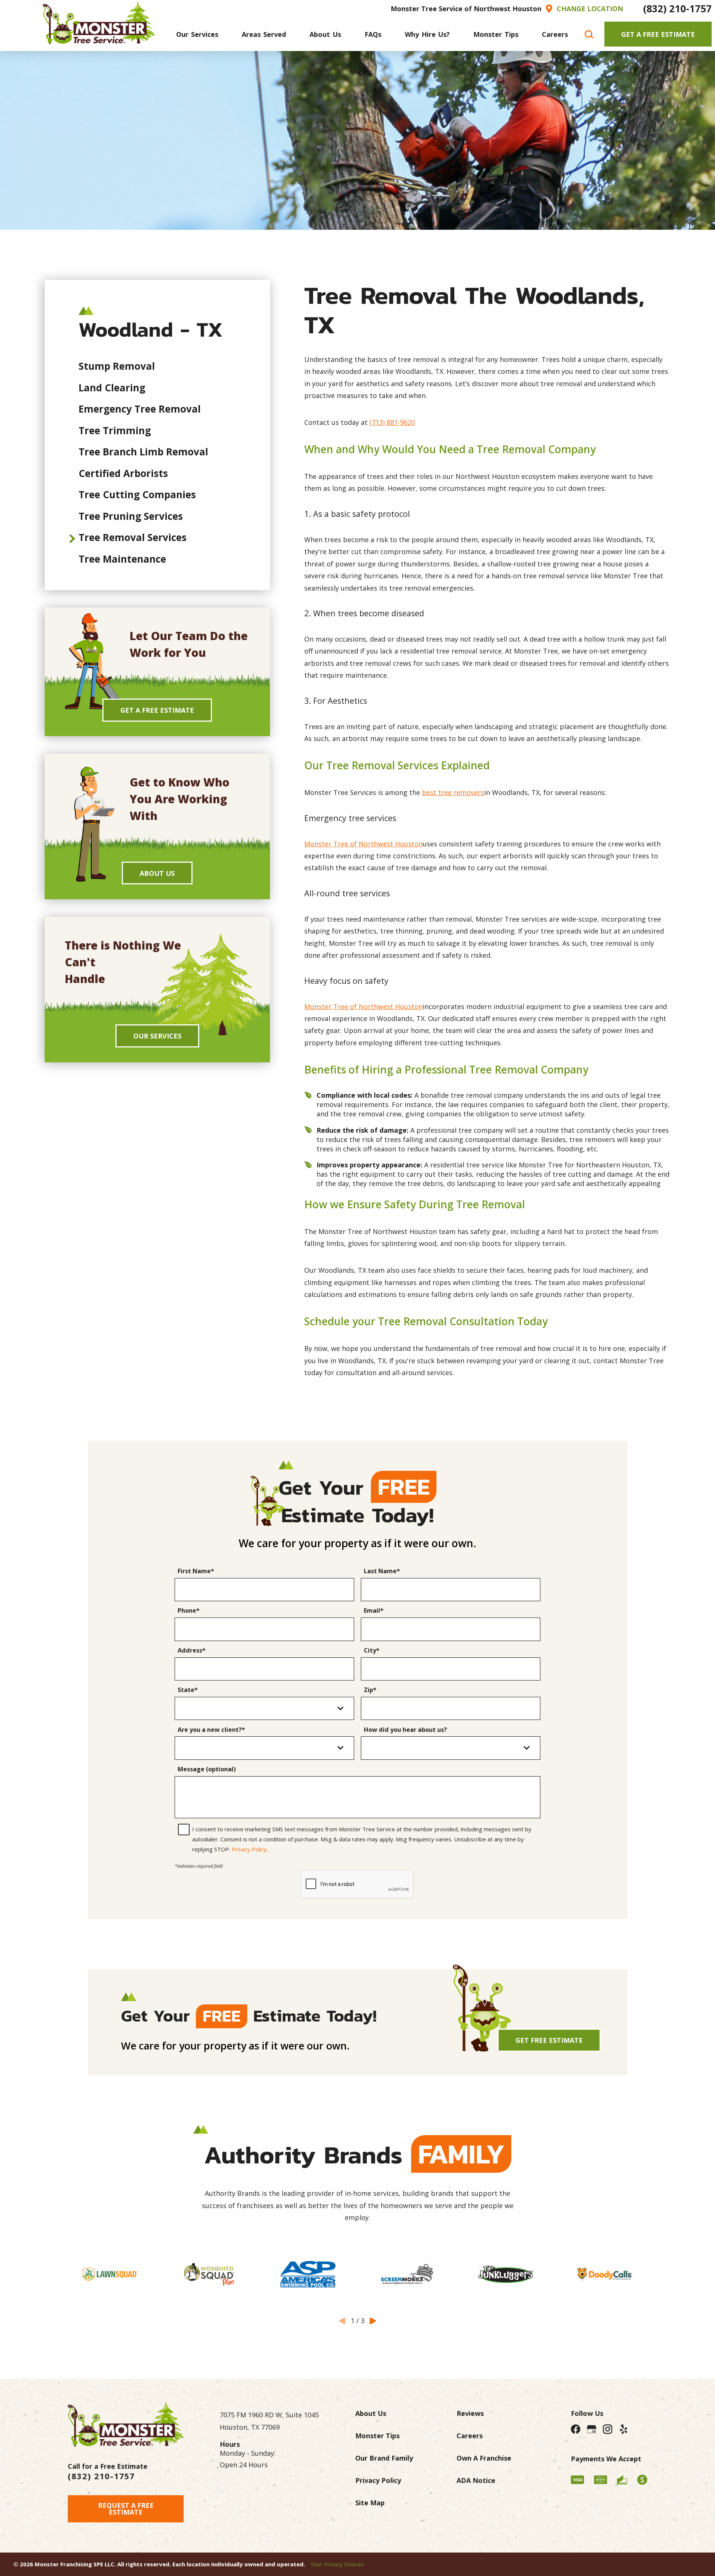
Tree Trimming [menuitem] (115, 430)
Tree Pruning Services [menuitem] (131, 516)
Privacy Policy (249, 1849)
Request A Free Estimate (126, 2509)
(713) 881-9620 (392, 422)
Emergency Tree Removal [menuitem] (140, 409)
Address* (192, 1651)
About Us (157, 873)
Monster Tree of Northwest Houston (363, 844)
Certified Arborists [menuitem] (123, 473)
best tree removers (453, 792)
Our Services (157, 1036)
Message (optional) (207, 1769)
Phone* (189, 1611)
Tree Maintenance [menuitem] (122, 559)
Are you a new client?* (211, 1730)
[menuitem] (197, 34)
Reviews (470, 2413)
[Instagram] (608, 2429)
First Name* (196, 1571)
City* (372, 1651)
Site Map (370, 2503)
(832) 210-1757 (677, 9)
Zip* (370, 1690)
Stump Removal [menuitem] (117, 366)
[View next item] (373, 2321)
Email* (374, 1611)
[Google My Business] (592, 2429)
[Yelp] (624, 2429)
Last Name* (382, 1571)
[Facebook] (575, 2429)
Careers (470, 2436)
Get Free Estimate (549, 2040)
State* (188, 1690)
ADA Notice (476, 2480)
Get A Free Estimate (658, 34)
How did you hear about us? (405, 1730)
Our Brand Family (384, 2458)
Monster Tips (377, 2436)
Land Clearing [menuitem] (112, 388)
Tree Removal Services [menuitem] (133, 537)
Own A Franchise (484, 2458)
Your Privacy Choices (337, 2564)
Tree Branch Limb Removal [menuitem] (143, 452)
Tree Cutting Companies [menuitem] (137, 494)
